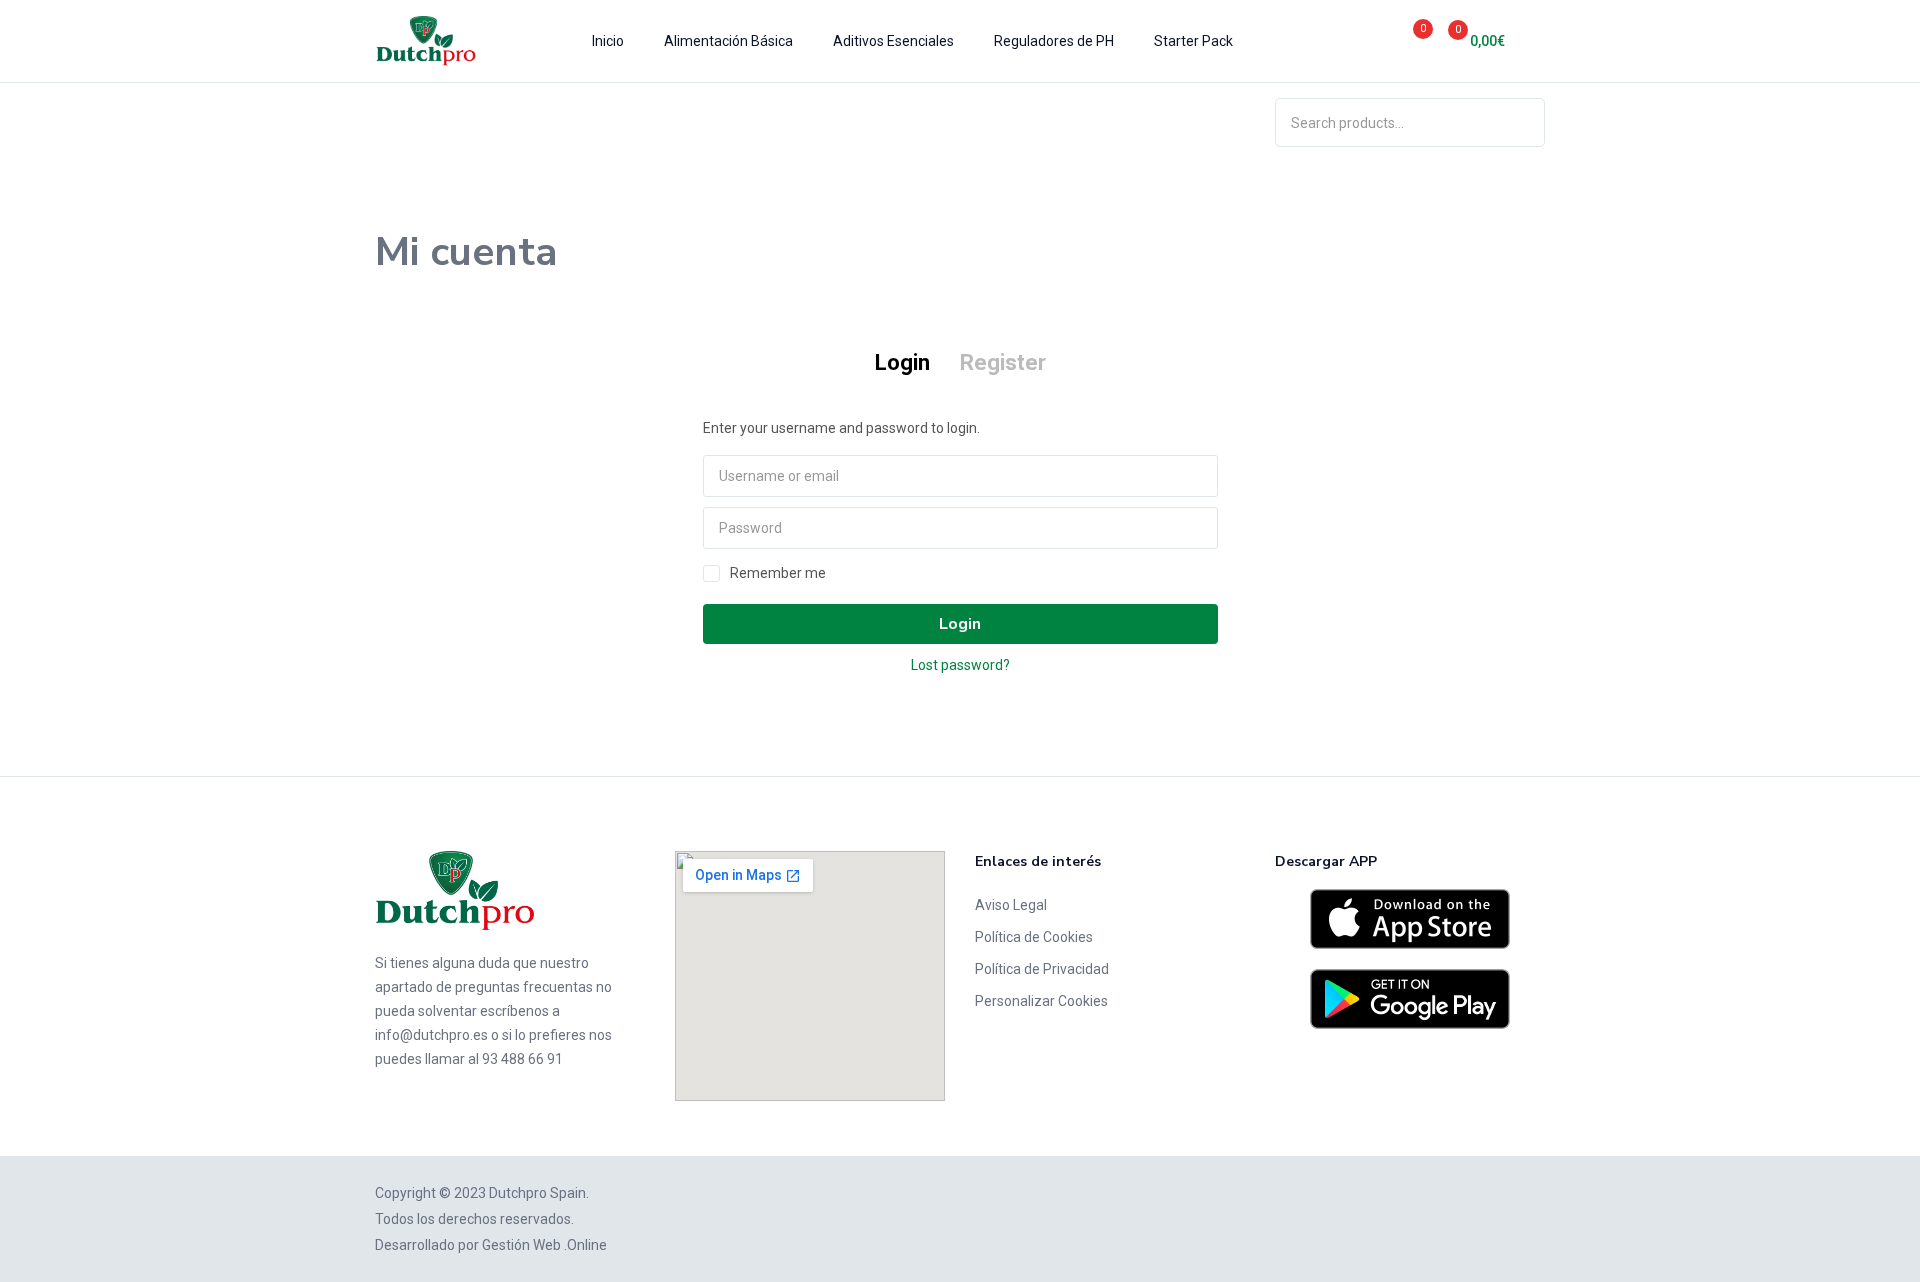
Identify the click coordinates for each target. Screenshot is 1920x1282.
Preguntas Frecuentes (859, 123)
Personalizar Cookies (1041, 1001)
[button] (1468, 40)
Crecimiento (512, 123)
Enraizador (409, 123)
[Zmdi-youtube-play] (444, 1103)
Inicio (608, 41)
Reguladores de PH (1054, 41)
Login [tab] (902, 362)
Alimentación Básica (728, 41)
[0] (1401, 41)
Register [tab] (1003, 362)
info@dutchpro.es (431, 1035)
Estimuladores (713, 123)
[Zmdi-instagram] (384, 1103)
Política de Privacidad (1042, 969)
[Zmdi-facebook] (414, 1103)
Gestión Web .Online (544, 1245)
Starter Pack (1193, 41)
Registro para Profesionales (1047, 123)
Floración (609, 123)
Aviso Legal (1011, 905)
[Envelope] (475, 1103)
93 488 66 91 (522, 1059)
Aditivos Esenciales (893, 41)
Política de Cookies (1034, 937)
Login (960, 624)
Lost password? (960, 665)
